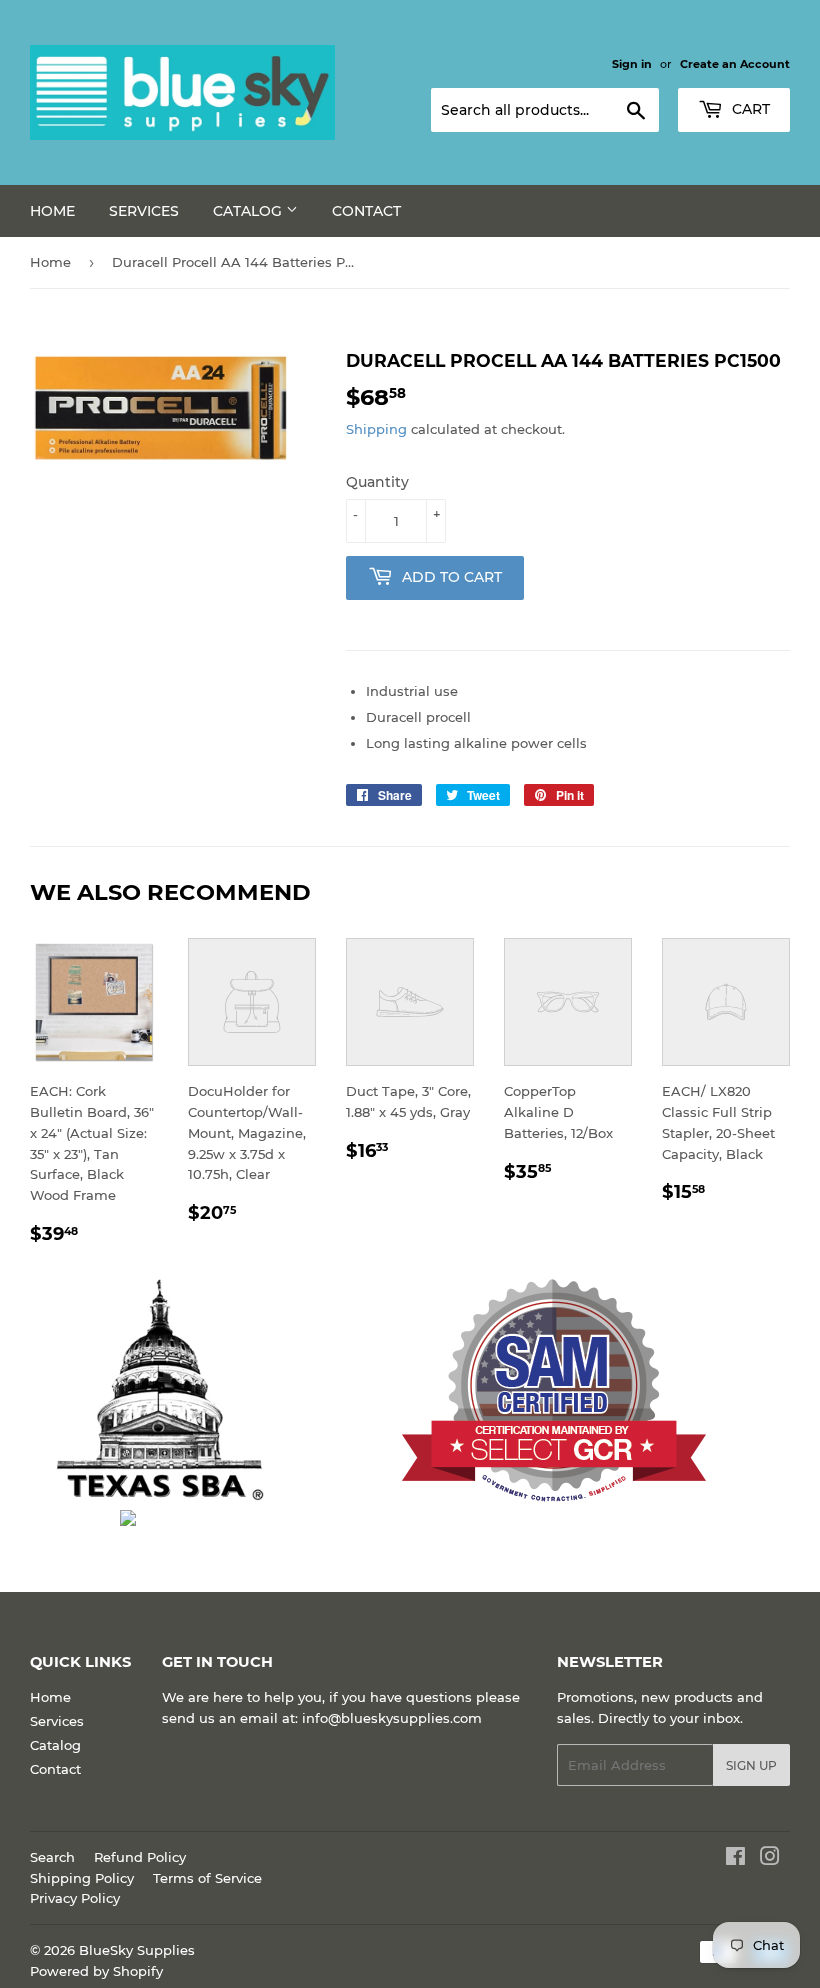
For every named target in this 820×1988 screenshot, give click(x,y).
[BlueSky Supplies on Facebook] (735, 1859)
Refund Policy (140, 1857)
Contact (366, 211)
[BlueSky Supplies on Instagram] (770, 1859)
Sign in (632, 64)
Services (144, 211)
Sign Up (751, 1765)
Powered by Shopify (96, 1971)
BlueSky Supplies (137, 1950)
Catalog (249, 211)
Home (52, 211)
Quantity (377, 482)
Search (52, 1857)
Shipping (376, 429)
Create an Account (735, 64)
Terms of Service (207, 1878)
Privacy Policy (75, 1898)
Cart (749, 109)
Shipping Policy (82, 1878)
